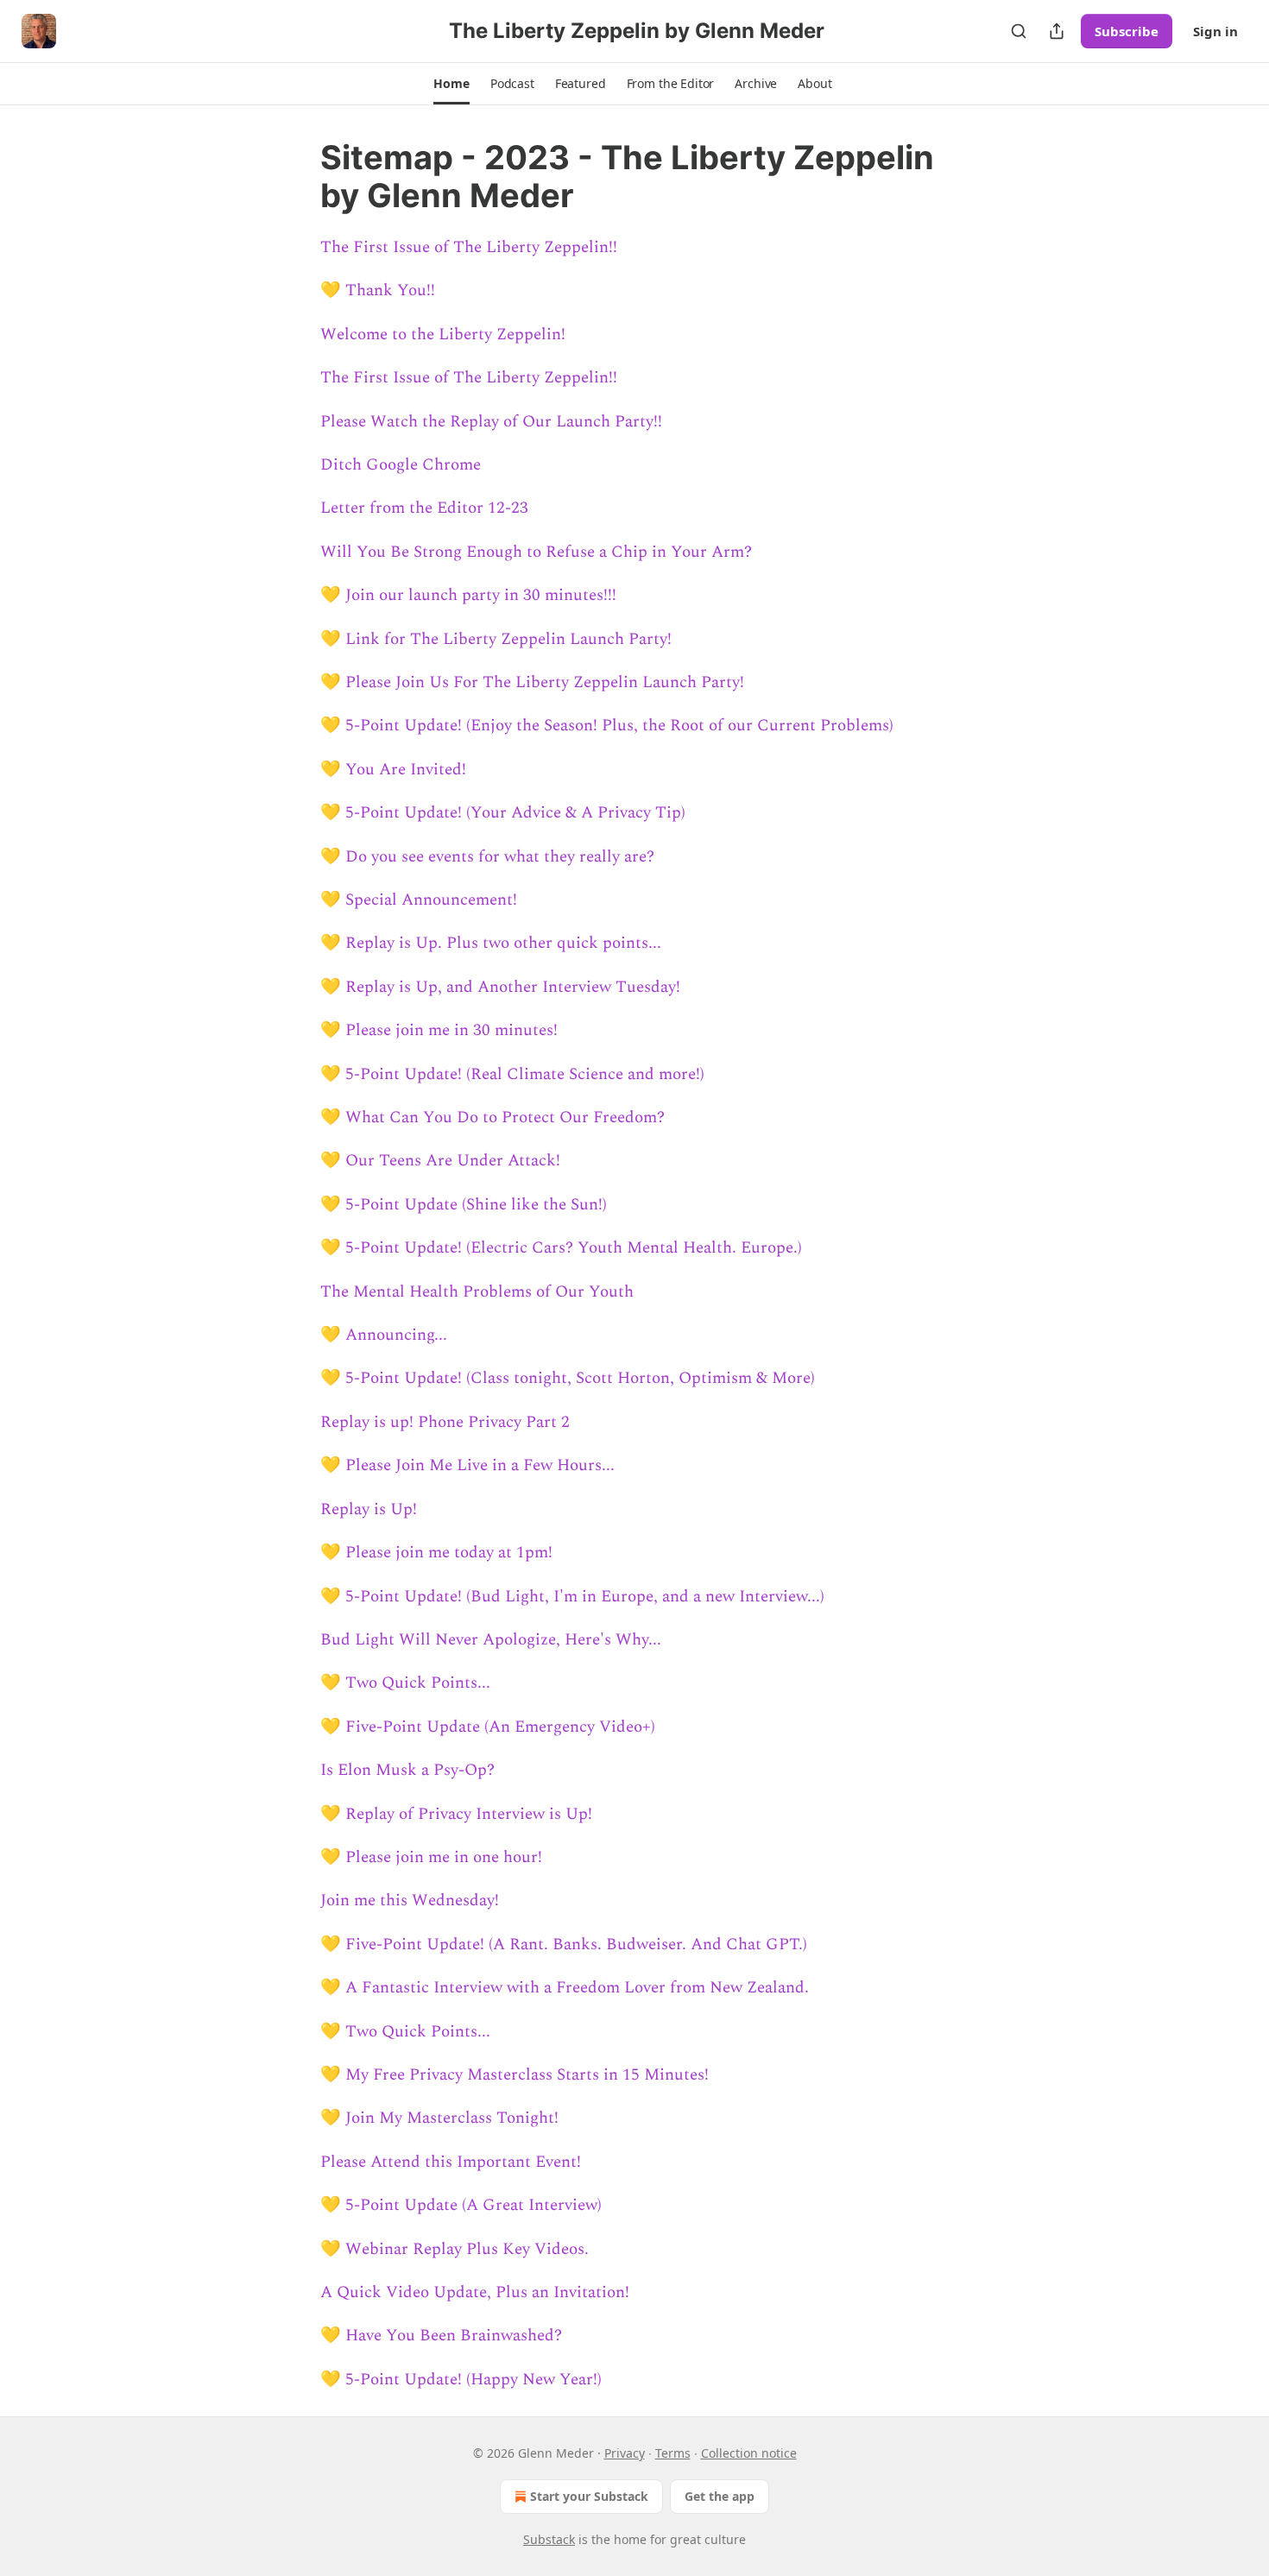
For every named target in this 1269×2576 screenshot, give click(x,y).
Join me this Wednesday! (410, 1900)
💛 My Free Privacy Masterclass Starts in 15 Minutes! (515, 2075)
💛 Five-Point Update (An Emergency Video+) (488, 1727)
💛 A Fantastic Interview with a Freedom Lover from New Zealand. (565, 1988)
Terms (673, 2453)
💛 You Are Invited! (393, 770)
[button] (451, 84)
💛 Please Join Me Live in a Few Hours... (467, 1465)
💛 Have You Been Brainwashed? (441, 2336)
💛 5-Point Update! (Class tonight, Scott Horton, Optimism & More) (568, 1378)
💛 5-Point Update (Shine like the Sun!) (464, 1205)
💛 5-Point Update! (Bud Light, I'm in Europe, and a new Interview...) (572, 1597)
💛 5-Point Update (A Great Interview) (461, 2205)
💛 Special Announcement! (419, 900)
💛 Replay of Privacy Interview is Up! (456, 1814)
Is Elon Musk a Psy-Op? (407, 1770)
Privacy (625, 2453)
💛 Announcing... (384, 1335)
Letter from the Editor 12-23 (424, 508)
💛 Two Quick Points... (405, 1683)
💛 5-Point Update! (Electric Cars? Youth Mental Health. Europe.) (561, 1248)
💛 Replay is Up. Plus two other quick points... (491, 943)
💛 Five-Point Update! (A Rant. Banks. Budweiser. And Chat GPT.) (564, 1945)
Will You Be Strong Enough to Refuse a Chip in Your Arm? (536, 552)
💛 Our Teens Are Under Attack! (440, 1161)
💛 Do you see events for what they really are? (487, 857)
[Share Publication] (1057, 31)
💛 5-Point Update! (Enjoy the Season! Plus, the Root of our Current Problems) (607, 726)
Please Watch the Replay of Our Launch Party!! (491, 422)
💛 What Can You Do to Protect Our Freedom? (492, 1118)
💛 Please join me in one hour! (431, 1857)
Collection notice (749, 2453)
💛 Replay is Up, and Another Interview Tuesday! (500, 987)
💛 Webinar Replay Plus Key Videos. (455, 2249)
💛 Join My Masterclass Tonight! (439, 2118)
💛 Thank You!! (378, 290)
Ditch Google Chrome (401, 465)
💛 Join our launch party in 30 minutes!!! (468, 595)
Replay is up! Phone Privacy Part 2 (445, 1422)
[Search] (1019, 31)
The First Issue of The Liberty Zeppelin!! (469, 247)
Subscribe (1127, 31)
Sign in (1215, 31)
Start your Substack (589, 2496)
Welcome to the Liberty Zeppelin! (443, 335)
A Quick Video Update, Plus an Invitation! (475, 2292)
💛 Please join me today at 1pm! (436, 1553)
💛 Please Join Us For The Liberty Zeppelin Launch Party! (532, 682)
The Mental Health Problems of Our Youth (477, 1292)
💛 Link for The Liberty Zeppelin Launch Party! (496, 639)
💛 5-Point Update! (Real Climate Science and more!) (512, 1074)
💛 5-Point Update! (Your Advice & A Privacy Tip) (503, 813)
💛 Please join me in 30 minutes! (439, 1030)
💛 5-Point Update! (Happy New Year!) (461, 2380)
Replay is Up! (369, 1509)
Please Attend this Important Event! (451, 2162)
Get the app (720, 2496)
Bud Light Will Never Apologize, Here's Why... (491, 1640)
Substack (549, 2539)
